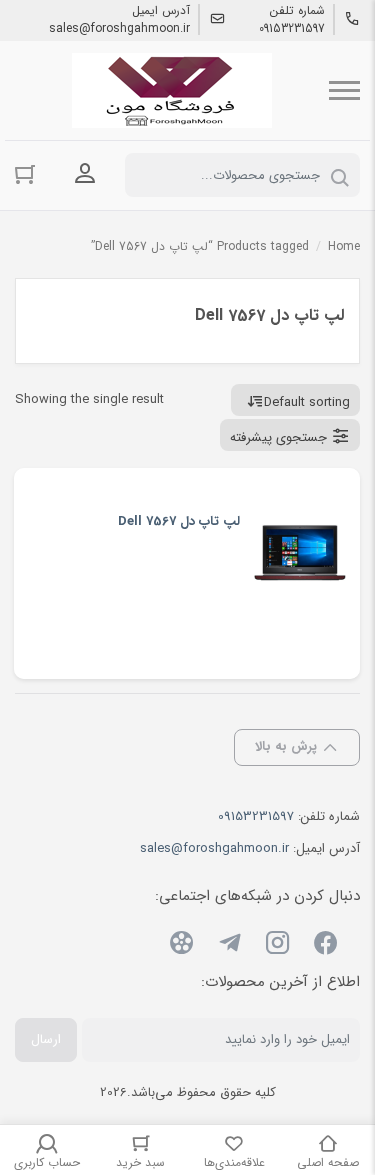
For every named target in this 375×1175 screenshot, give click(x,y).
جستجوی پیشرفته (278, 437)
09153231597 (292, 29)
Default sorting (307, 402)
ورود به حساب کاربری (85, 173)
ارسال (46, 1039)
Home (344, 246)
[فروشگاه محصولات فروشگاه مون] (172, 90)
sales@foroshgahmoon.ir (119, 29)
